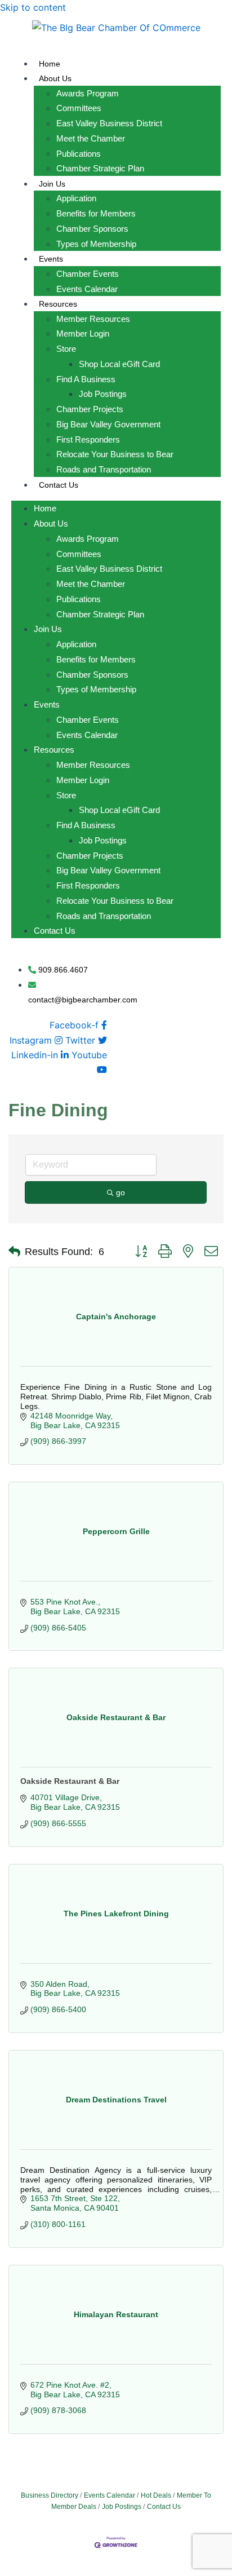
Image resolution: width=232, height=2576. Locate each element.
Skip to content (33, 7)
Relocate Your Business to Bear (115, 454)
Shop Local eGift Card (119, 364)
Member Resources (93, 319)
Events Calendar (87, 289)
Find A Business (86, 379)
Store (66, 349)
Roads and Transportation (104, 469)
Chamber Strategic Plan (100, 168)
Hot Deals (156, 2495)
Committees (79, 108)
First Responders (88, 439)
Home (50, 64)
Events (51, 259)
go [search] (121, 1192)
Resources (58, 304)
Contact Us (59, 485)
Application (76, 198)
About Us (55, 78)
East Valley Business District (109, 123)
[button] (14, 1252)
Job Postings (103, 394)
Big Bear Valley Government (108, 424)
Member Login (83, 333)
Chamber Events (88, 274)
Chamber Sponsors (92, 229)
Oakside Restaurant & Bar (70, 1781)
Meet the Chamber (91, 138)
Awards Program (88, 93)
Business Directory (50, 2495)
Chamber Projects (90, 409)
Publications (79, 154)
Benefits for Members (96, 213)
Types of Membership (96, 244)
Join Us (52, 184)
